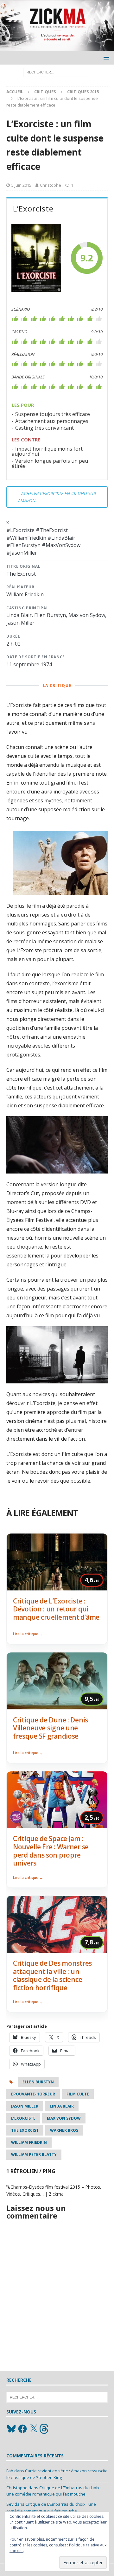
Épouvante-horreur (33, 2094)
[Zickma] (57, 47)
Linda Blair (62, 2106)
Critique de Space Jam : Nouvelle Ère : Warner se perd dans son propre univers (51, 1851)
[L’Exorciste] (36, 258)
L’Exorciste (23, 2118)
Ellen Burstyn (38, 2082)
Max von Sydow (64, 2118)
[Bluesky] (11, 2429)
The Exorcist (25, 2130)
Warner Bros (64, 2130)
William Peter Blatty (34, 2154)
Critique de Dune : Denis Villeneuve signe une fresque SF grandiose (51, 1728)
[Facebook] (22, 2429)
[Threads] (45, 2429)
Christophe (51, 185)
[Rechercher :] (57, 72)
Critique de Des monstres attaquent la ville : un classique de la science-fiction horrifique (52, 1975)
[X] (34, 2429)
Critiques (45, 92)
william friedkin (29, 2142)
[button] (105, 57)
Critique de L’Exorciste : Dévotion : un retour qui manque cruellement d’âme (56, 1609)
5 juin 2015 (21, 185)
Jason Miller (25, 2106)
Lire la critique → (28, 1634)
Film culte (78, 2094)
